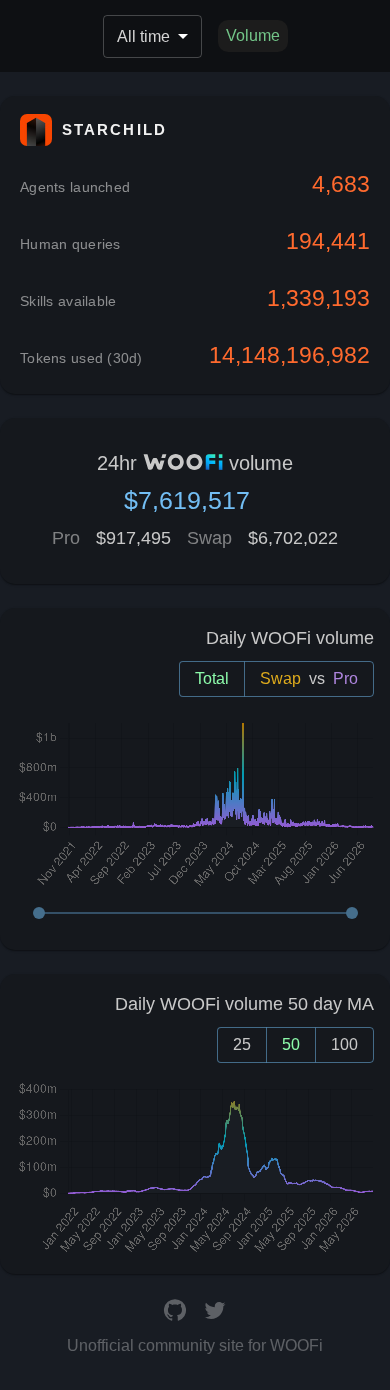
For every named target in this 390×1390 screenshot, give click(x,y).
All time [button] (143, 36)
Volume (253, 35)
